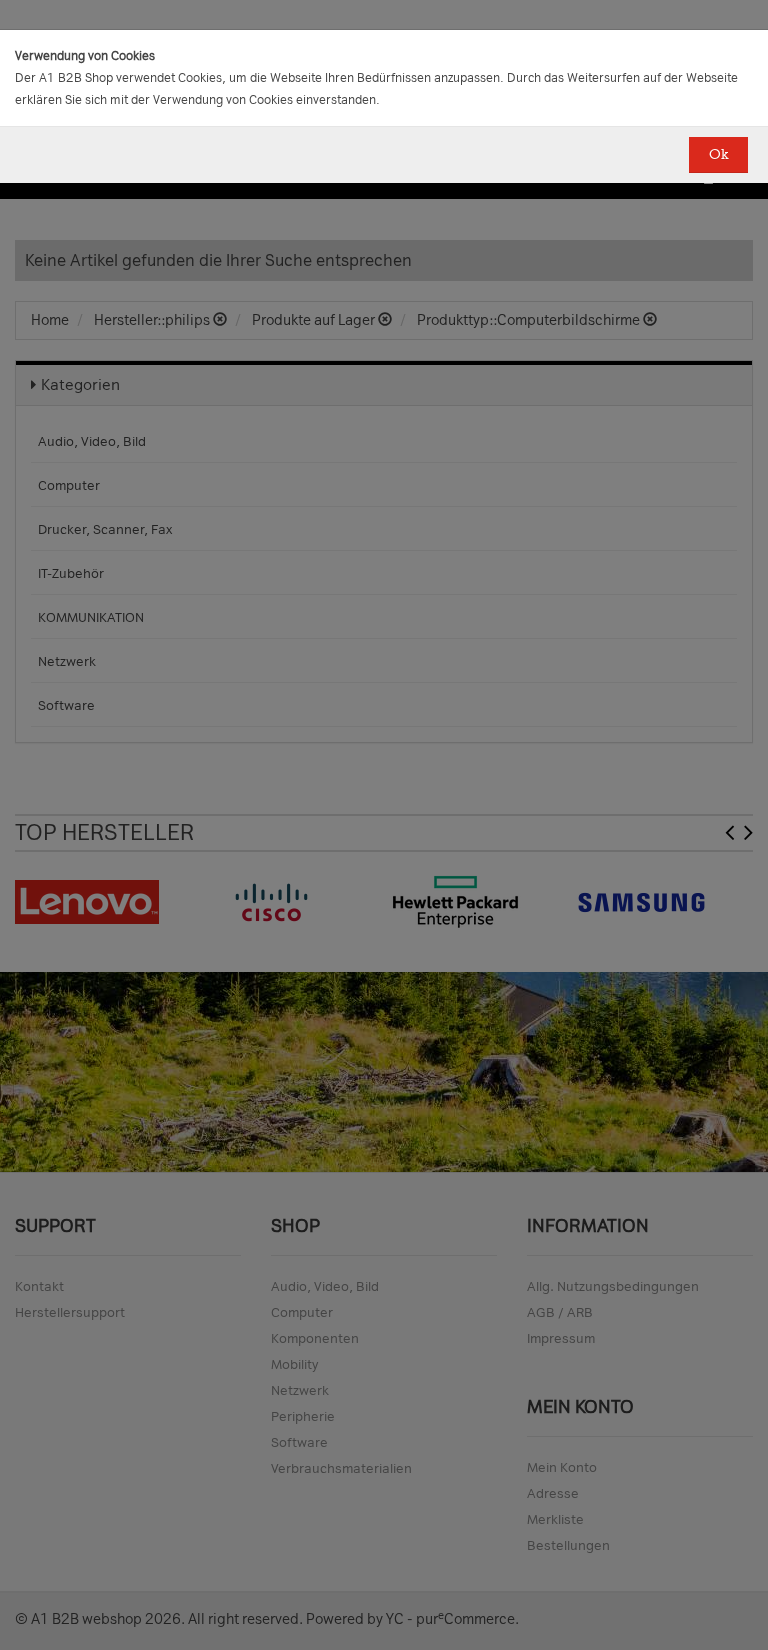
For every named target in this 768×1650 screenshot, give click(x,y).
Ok (718, 154)
